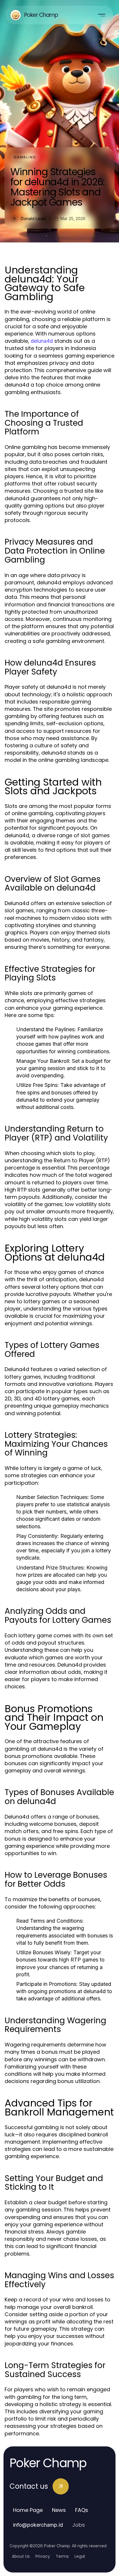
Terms (62, 2556)
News (59, 2510)
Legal (80, 2556)
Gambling (25, 157)
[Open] (102, 15)
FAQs (82, 2510)
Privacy (43, 2556)
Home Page (28, 2510)
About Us (21, 2556)
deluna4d (42, 341)
